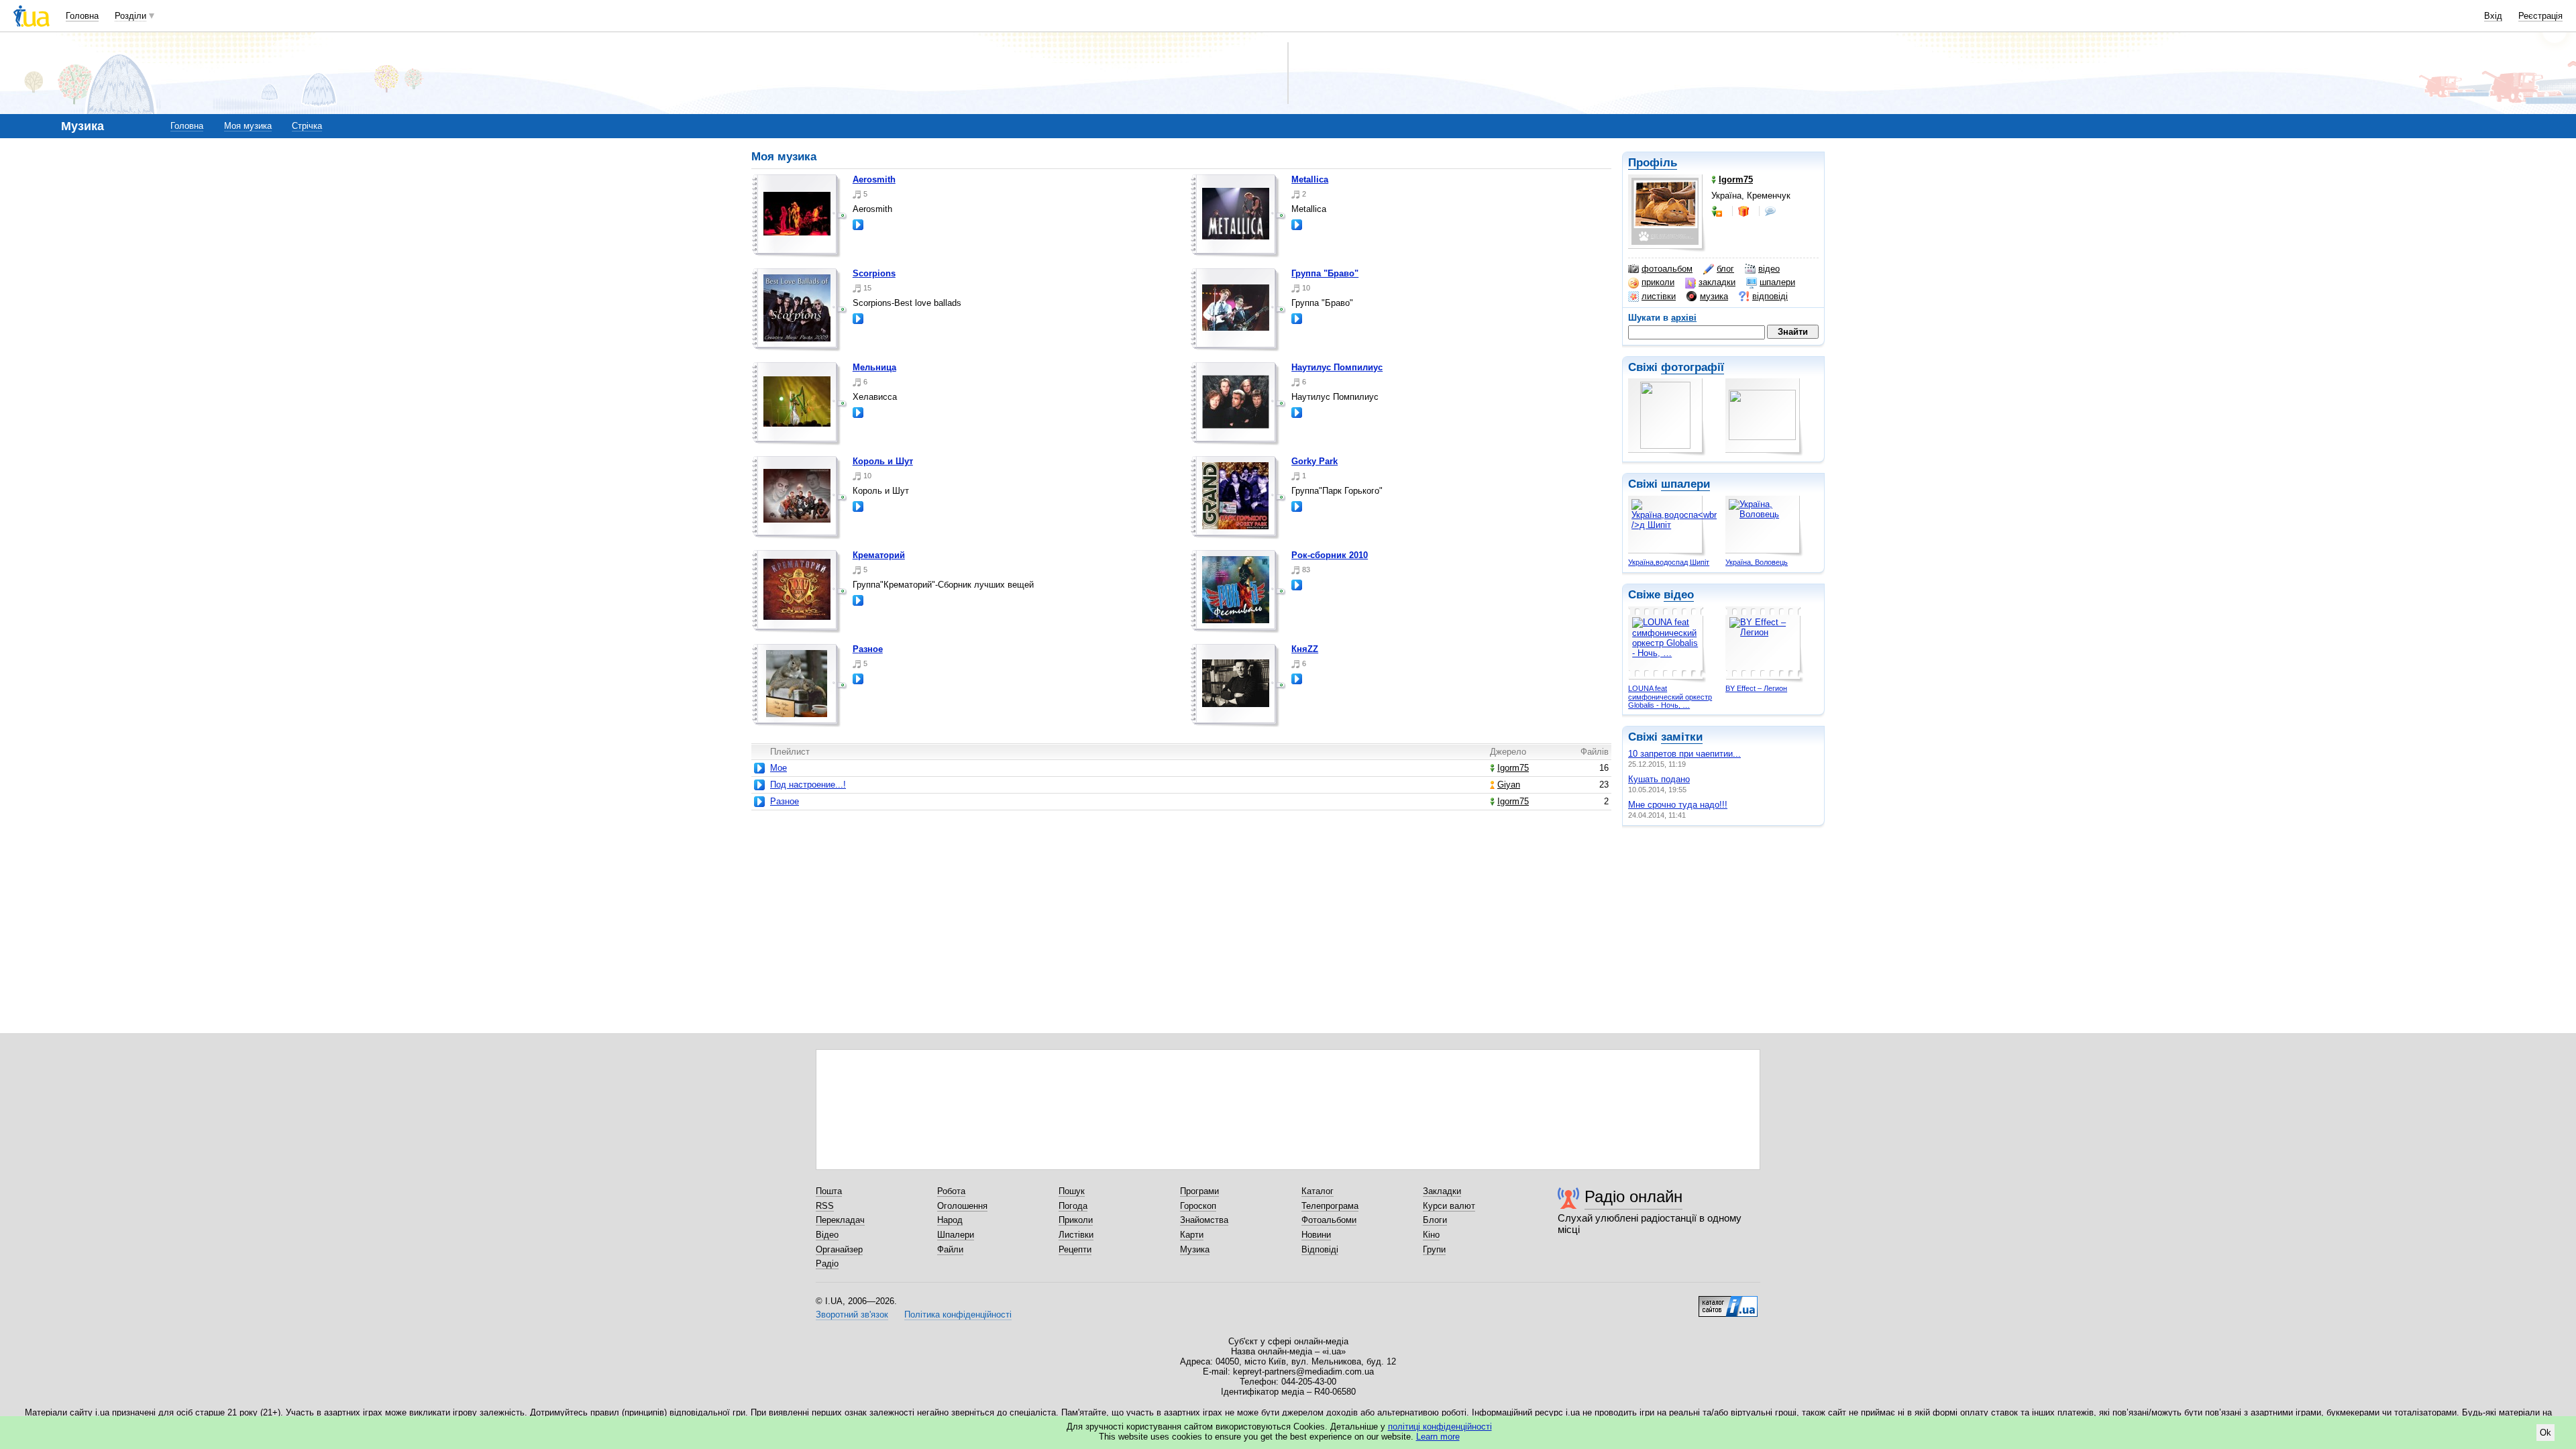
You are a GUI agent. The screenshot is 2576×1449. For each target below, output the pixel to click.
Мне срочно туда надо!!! (1678, 805)
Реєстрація (2540, 16)
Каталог (1318, 1191)
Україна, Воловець (1757, 562)
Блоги (1435, 1220)
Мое (779, 768)
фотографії (1693, 367)
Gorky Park (1314, 461)
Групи (1434, 1249)
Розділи (130, 16)
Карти (1192, 1235)
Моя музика (248, 126)
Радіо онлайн (1633, 1196)
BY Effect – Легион (1756, 688)
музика (1714, 296)
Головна (82, 16)
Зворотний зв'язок (852, 1314)
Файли (950, 1249)
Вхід (2493, 16)
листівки (1659, 296)
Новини (1316, 1235)
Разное (868, 649)
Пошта (829, 1191)
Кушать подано (1659, 779)
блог (1725, 269)
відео (1769, 269)
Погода (1073, 1206)
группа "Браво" (1325, 273)
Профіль (1653, 163)
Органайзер (839, 1249)
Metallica (1310, 179)
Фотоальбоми (1329, 1220)
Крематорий (879, 555)
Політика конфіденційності (958, 1314)
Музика (1195, 1249)
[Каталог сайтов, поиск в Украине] (1728, 1301)
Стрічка (307, 126)
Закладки (1442, 1191)
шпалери (1777, 282)
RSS (825, 1206)
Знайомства (1204, 1220)
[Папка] (800, 216)
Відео (827, 1235)
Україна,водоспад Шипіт (1669, 562)
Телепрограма (1330, 1206)
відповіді (1770, 296)
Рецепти (1075, 1249)
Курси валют (1449, 1206)
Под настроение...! (808, 785)
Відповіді (1320, 1249)
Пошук (1072, 1191)
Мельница (874, 367)
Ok (2545, 1433)
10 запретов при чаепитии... (1684, 754)
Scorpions (874, 273)
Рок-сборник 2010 (1330, 555)
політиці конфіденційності (1440, 1427)
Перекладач (840, 1220)
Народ (950, 1220)
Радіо (827, 1264)
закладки (1717, 282)
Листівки (1076, 1235)
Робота (951, 1191)
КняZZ (1305, 649)
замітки (1682, 737)
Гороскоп (1198, 1206)
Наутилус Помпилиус (1337, 367)
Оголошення (962, 1206)
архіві (1684, 318)
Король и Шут (883, 461)
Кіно (1431, 1235)
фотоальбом (1667, 269)
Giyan (1509, 785)
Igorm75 (1513, 768)
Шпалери (956, 1235)
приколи (1658, 282)
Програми (1199, 1191)
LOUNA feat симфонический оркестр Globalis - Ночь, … (1670, 697)
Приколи (1076, 1220)
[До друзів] (1718, 211)
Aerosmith (874, 179)
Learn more (1438, 1437)
